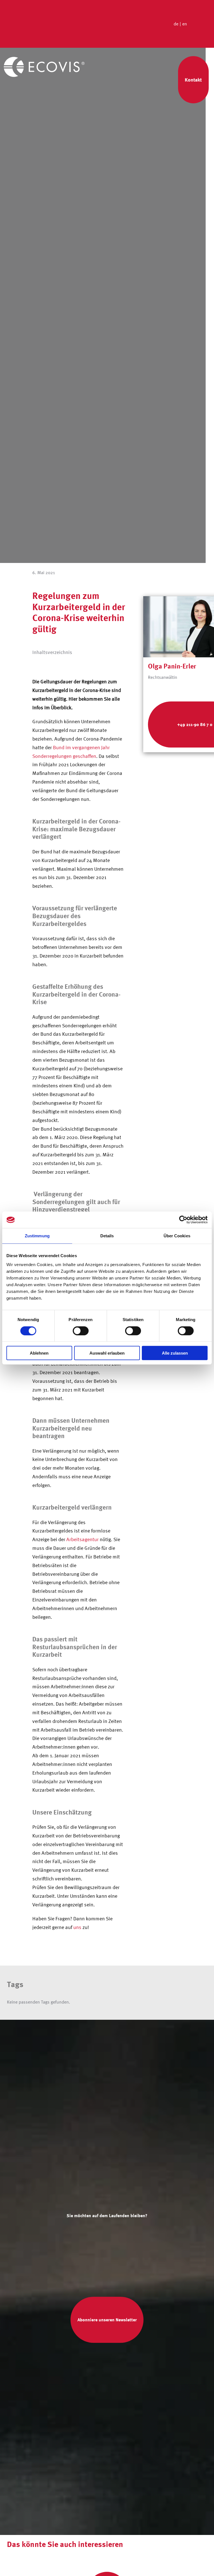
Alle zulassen (175, 1353)
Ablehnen (39, 1353)
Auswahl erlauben (107, 1353)
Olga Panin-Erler (172, 666)
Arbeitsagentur (82, 1539)
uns (77, 1927)
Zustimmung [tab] (37, 1236)
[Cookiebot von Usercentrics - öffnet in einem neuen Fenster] (183, 1220)
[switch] (81, 1331)
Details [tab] (107, 1236)
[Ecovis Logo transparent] (44, 59)
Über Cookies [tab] (177, 1236)
